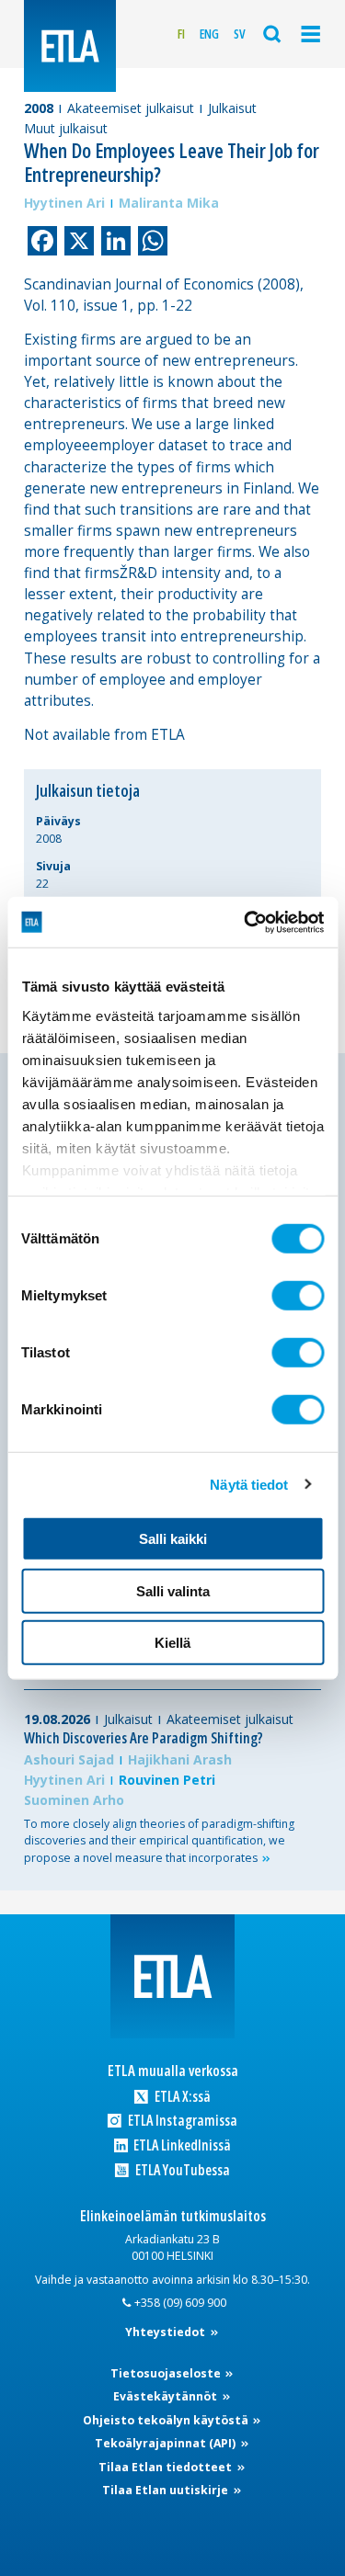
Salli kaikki (173, 1539)
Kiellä (172, 1643)
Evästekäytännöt (167, 2396)
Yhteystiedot (167, 2332)
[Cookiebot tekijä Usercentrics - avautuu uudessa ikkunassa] (246, 922)
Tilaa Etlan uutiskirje (167, 2490)
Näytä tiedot (249, 1484)
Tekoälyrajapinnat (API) (167, 2443)
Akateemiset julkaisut (131, 108)
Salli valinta (173, 1590)
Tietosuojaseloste (167, 2373)
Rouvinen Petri (167, 1780)
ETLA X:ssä (181, 2097)
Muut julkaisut (66, 128)
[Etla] (70, 46)
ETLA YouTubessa (181, 2170)
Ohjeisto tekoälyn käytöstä (167, 2420)
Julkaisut (232, 108)
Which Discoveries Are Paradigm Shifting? (144, 1738)
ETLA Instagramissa (181, 2121)
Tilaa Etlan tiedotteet (167, 2467)
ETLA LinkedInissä (181, 2145)
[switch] (298, 1296)
